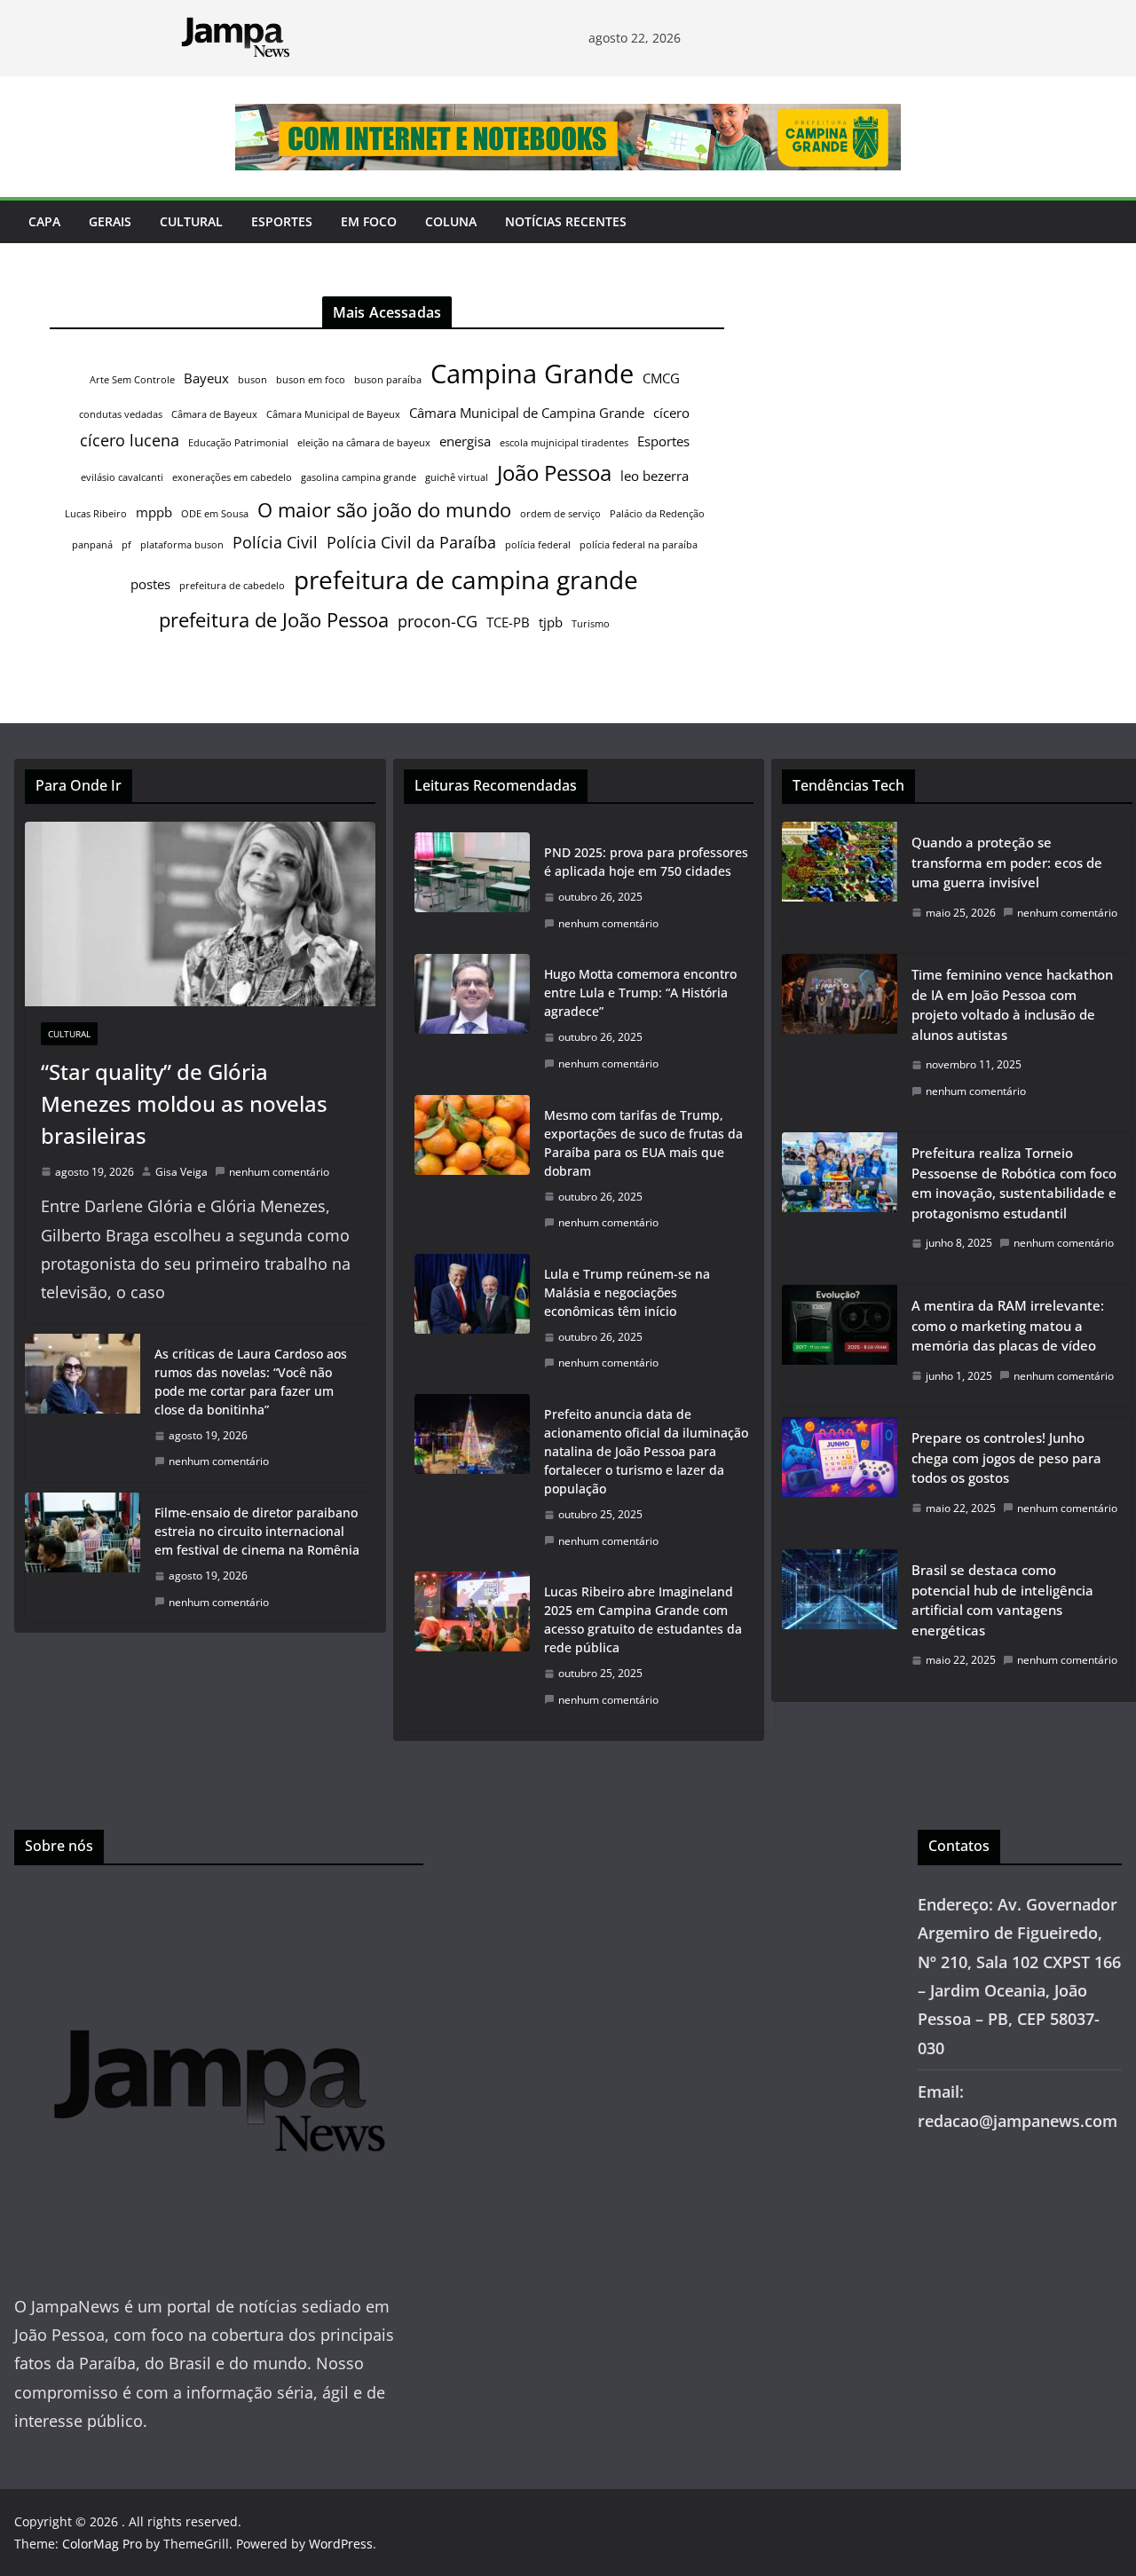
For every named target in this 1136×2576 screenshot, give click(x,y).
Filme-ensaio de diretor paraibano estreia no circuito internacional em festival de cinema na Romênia (257, 1531)
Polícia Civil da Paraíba (411, 542)
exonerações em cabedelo (232, 477)
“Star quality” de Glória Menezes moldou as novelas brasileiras (184, 1103)
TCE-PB (508, 622)
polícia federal (538, 545)
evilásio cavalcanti (122, 477)
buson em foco (311, 380)
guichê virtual (457, 477)
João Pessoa (554, 473)
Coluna (451, 221)
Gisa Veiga (181, 1172)
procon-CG (438, 621)
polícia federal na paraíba (639, 545)
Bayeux (206, 378)
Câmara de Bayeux (214, 414)
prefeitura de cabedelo (232, 586)
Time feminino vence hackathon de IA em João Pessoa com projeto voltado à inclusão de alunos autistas (1012, 1004)
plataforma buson (182, 545)
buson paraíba (388, 380)
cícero (671, 413)
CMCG (661, 378)
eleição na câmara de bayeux (364, 443)
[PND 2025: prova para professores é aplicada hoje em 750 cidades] (472, 888)
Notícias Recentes (566, 221)
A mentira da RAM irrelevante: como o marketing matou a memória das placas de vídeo (1008, 1325)
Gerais (110, 221)
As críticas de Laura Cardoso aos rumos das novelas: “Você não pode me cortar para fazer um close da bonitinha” (251, 1382)
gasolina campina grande (359, 477)
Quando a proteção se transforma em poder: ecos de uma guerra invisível (1007, 862)
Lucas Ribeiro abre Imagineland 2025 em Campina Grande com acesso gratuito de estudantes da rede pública (643, 1619)
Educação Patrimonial (238, 443)
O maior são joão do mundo (384, 509)
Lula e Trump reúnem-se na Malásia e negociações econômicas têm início (627, 1292)
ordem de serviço (560, 514)
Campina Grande (532, 374)
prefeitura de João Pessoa (274, 619)
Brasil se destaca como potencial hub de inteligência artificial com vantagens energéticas (1002, 1600)
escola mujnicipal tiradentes (564, 443)
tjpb (551, 622)
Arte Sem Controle (132, 380)
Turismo (591, 624)
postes (150, 584)
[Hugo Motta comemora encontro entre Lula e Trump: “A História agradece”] (472, 1019)
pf (126, 545)
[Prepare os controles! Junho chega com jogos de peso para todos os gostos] (840, 1478)
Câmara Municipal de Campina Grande (527, 413)
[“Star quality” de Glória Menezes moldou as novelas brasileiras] (200, 914)
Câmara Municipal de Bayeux (333, 414)
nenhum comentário (279, 1172)
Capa (44, 221)
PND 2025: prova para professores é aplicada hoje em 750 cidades (646, 862)
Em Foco (369, 221)
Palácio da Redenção (657, 514)
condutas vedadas (121, 414)
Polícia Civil (275, 542)
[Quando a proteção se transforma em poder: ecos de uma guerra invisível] (840, 882)
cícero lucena (130, 440)
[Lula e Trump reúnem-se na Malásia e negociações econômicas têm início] (472, 1319)
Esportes (282, 221)
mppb (154, 512)
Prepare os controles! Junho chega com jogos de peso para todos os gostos (1006, 1457)
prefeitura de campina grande (466, 579)
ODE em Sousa (215, 514)
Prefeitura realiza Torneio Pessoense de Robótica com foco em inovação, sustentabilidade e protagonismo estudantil (1014, 1183)
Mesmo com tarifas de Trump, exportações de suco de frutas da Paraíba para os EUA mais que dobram (643, 1143)
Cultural (191, 221)
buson (252, 380)
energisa (465, 441)
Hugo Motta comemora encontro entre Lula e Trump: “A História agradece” (640, 993)
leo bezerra (655, 476)
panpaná (92, 545)
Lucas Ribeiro (96, 514)
